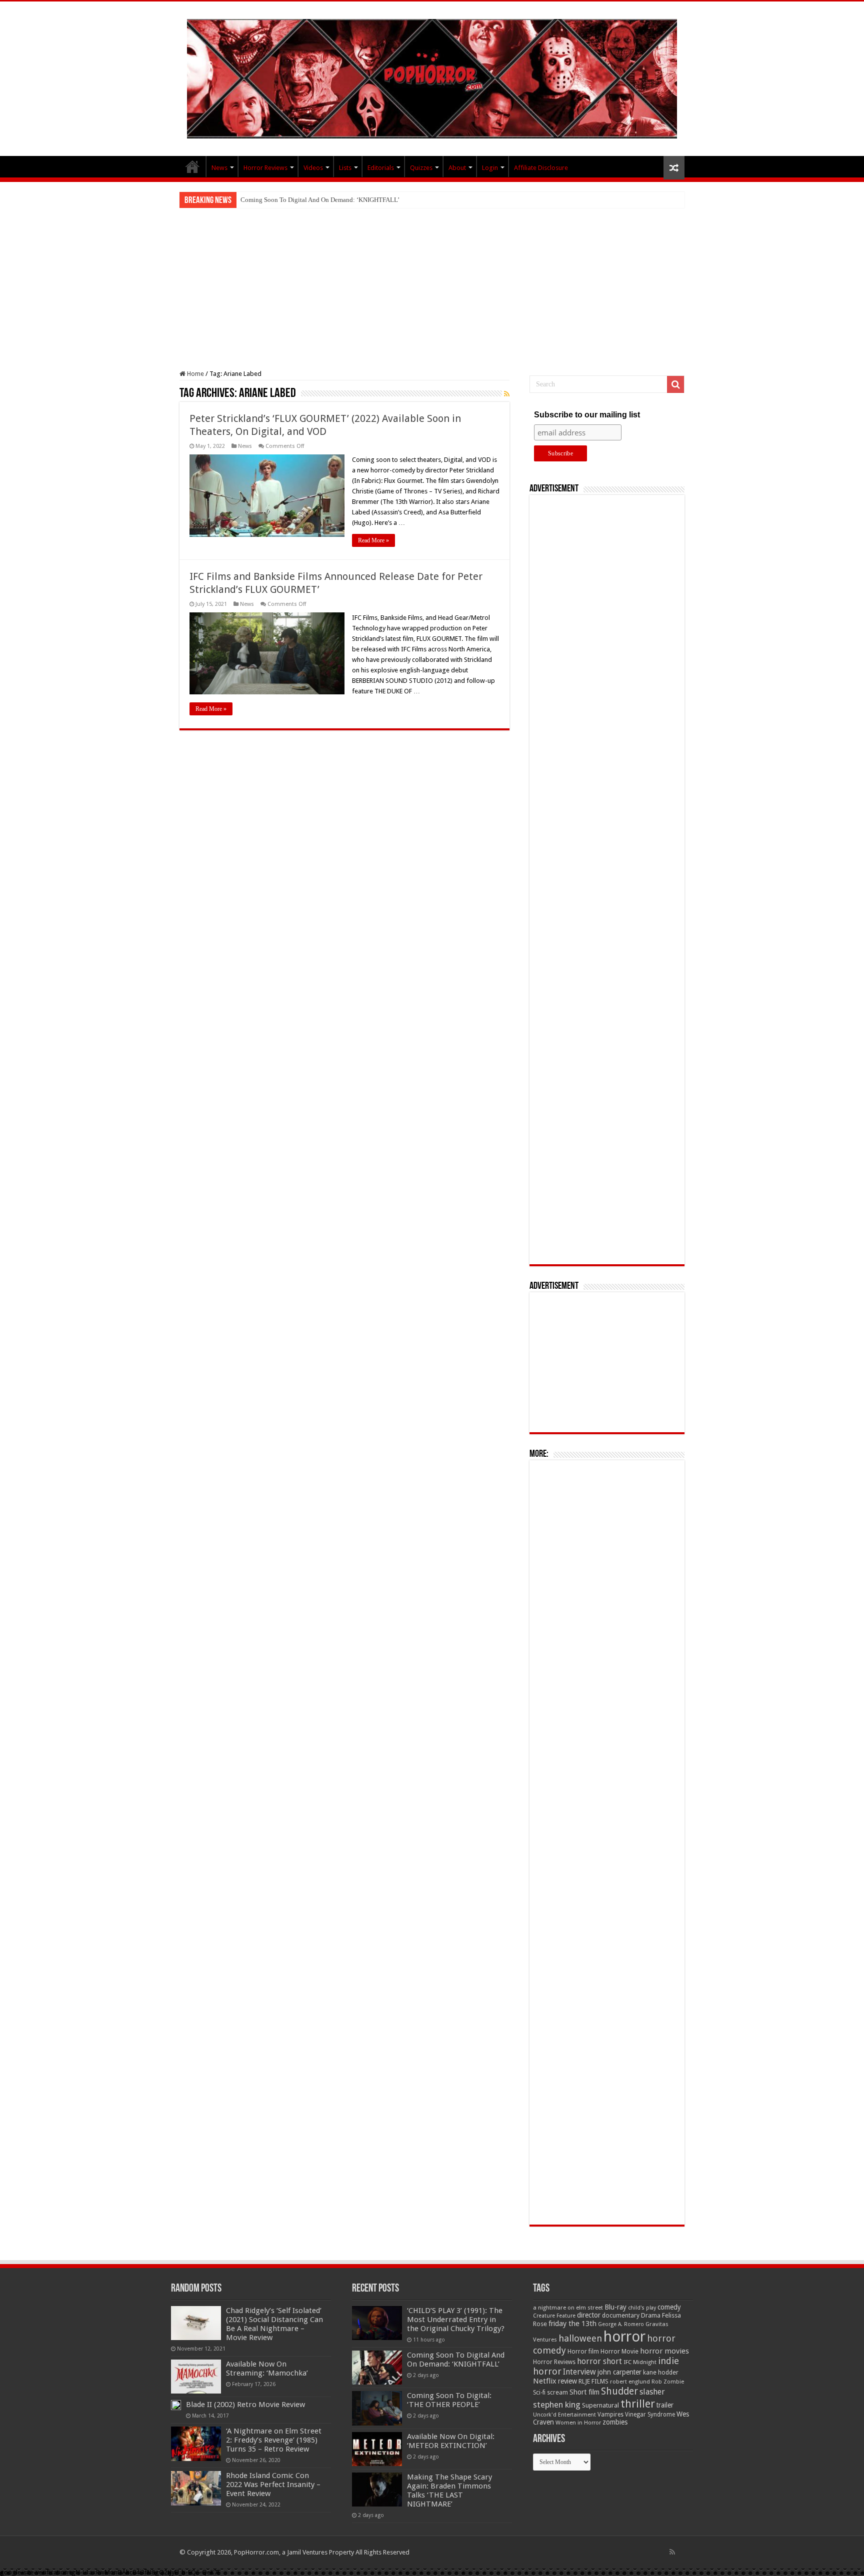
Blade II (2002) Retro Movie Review (245, 2405)
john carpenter (619, 2372)
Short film (584, 2392)
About (457, 168)
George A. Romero (621, 2324)
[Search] (675, 384)
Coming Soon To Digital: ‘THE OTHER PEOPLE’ (449, 2400)
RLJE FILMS (593, 2381)
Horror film (583, 2352)
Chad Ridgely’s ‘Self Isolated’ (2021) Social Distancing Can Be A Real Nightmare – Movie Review (274, 2324)
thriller (638, 2404)
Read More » (373, 540)
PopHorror (192, 166)
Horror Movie (619, 2351)
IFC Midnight (640, 2362)
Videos (313, 168)
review (567, 2381)
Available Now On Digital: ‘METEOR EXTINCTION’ (451, 2441)
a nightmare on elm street (568, 2308)
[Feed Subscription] (507, 394)
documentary (621, 2316)
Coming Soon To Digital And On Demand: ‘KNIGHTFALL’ (320, 200)
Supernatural (600, 2405)
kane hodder (661, 2373)
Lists (345, 168)
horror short (599, 2361)
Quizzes (421, 168)
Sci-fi (539, 2393)
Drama (651, 2315)
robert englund (630, 2382)
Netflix (545, 2381)
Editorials (381, 168)
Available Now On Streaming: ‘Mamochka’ (267, 2369)
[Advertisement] (432, 283)
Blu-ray (615, 2307)
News (219, 168)
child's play (642, 2308)
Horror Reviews (265, 168)
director (589, 2315)
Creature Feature (554, 2316)
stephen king (557, 2405)
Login (490, 168)
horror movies (664, 2351)
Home (195, 374)
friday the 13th (572, 2324)
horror (624, 2337)
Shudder (619, 2391)
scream (557, 2393)
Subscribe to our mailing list (587, 415)
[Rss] (672, 2552)
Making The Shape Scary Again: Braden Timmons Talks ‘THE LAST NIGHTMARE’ (449, 2491)
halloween (580, 2338)
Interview (579, 2372)
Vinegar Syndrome (650, 2415)
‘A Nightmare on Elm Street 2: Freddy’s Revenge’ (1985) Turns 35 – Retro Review (274, 2440)
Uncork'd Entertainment (564, 2415)
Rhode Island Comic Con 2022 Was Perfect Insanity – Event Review (273, 2485)
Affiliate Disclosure (541, 168)
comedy (669, 2307)
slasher (652, 2392)
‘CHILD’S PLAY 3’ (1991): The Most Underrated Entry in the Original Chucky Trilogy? (456, 2320)
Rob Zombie (668, 2382)
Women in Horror (578, 2423)
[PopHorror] (432, 77)
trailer (665, 2405)
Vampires (610, 2415)
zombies (615, 2422)
